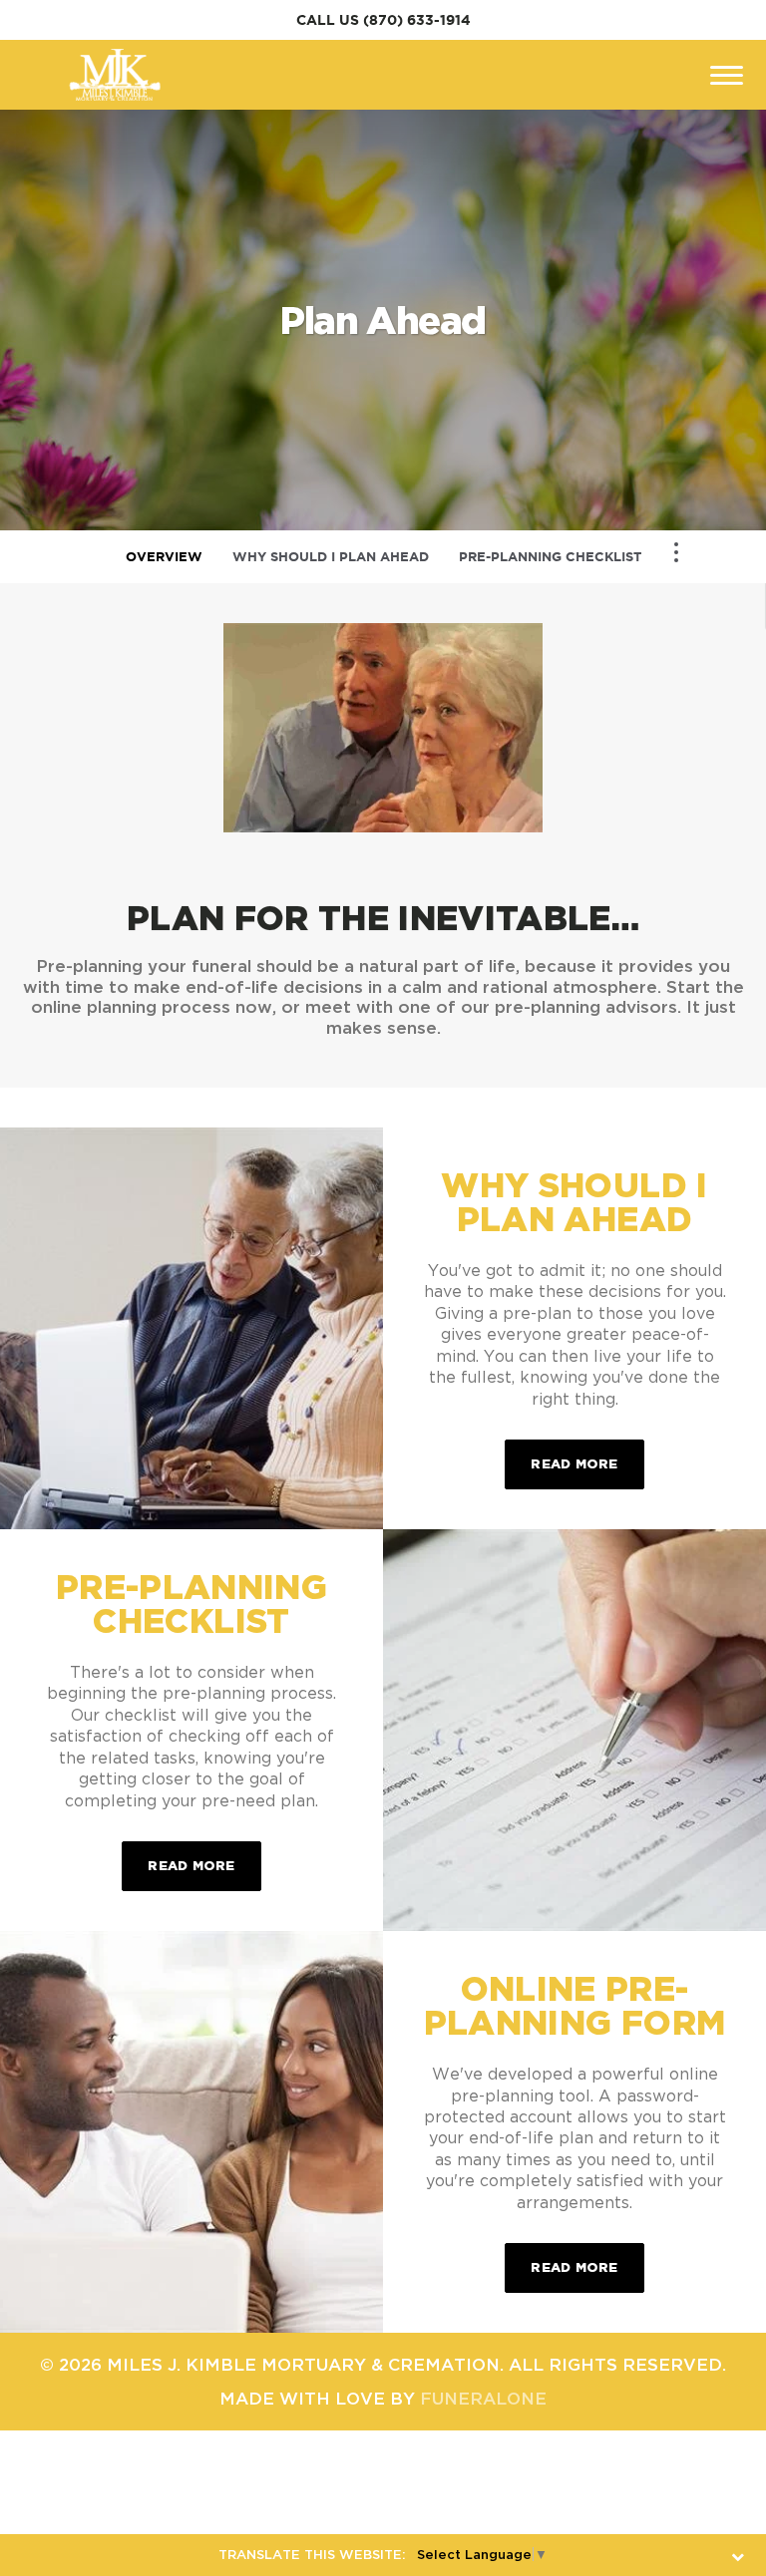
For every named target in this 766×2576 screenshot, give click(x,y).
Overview (164, 557)
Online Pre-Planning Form (574, 2005)
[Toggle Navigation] (676, 552)
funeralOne (483, 2398)
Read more (587, 1463)
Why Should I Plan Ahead (331, 557)
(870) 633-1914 (417, 20)
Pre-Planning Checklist (550, 557)
